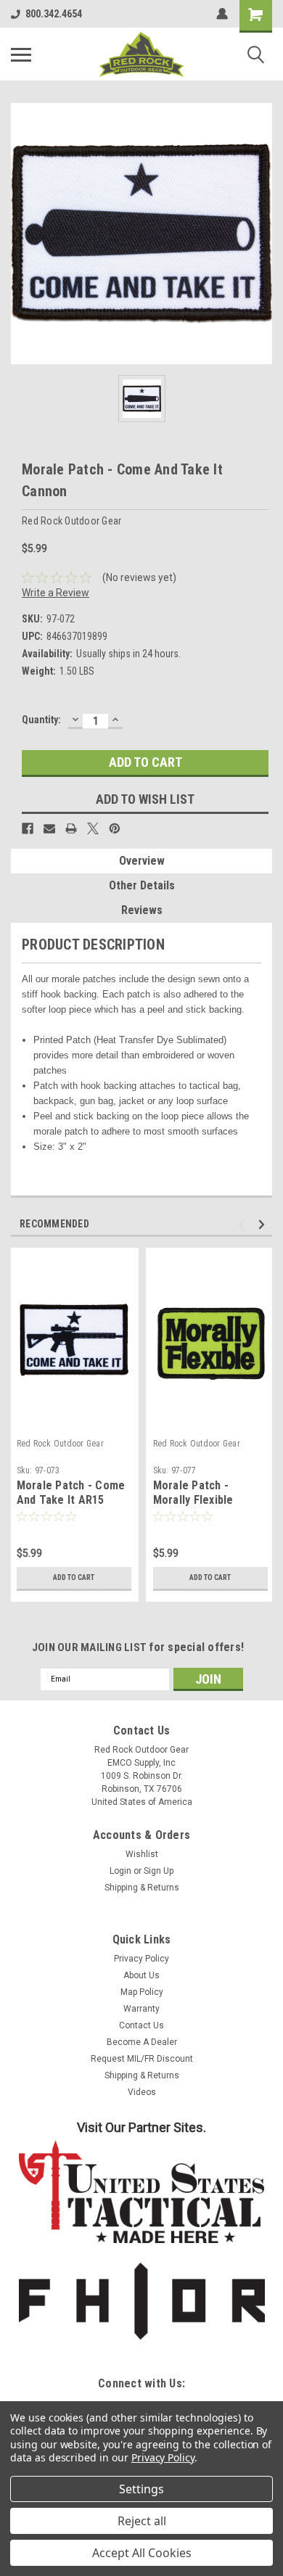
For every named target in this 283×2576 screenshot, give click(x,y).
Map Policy (142, 1992)
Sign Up (159, 1871)
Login (120, 1871)
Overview (142, 861)
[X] (93, 828)
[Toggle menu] (21, 54)
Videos (142, 2092)
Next (264, 1224)
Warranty (141, 2009)
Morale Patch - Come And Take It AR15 (71, 1493)
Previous (243, 1224)
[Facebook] (28, 828)
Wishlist (142, 1854)
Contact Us (141, 2025)
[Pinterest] (115, 828)
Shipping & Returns (142, 1888)
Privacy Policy (141, 1959)
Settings (141, 2489)
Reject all (142, 2521)
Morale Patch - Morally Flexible (193, 1493)
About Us (141, 1975)
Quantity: (41, 720)
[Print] (71, 828)
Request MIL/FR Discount (142, 2059)
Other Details (142, 885)
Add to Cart (74, 1577)
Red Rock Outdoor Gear (60, 1444)
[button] (142, 2192)
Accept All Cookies (142, 2553)
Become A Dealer (142, 2042)
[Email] (49, 828)
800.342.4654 (54, 14)
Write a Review (56, 593)
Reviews (142, 910)
